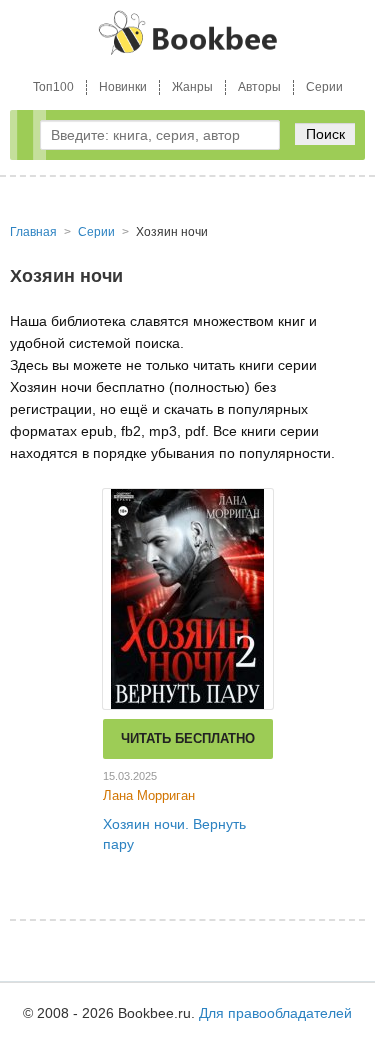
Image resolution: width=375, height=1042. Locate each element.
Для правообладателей (275, 1013)
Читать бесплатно (188, 738)
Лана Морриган (149, 795)
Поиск (325, 134)
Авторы (259, 87)
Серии (324, 87)
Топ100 (53, 87)
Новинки (123, 87)
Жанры (192, 87)
